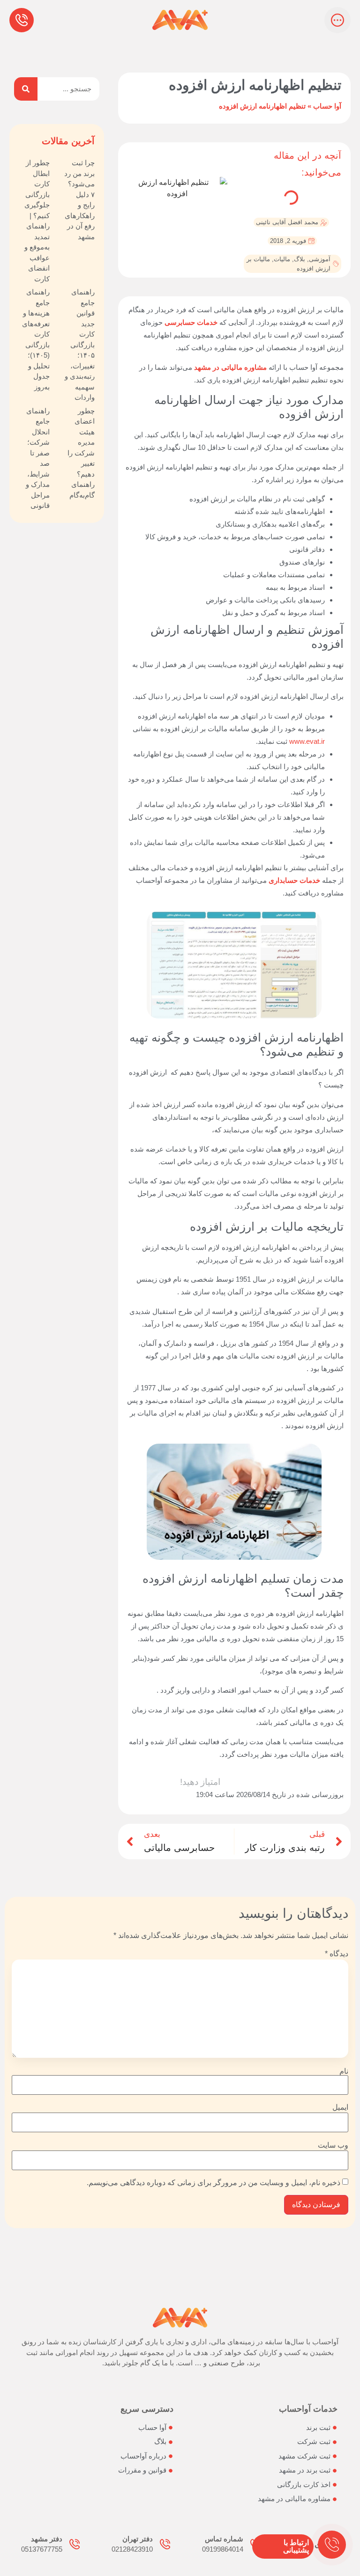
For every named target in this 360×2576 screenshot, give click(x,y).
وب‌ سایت (333, 2145)
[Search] (26, 89)
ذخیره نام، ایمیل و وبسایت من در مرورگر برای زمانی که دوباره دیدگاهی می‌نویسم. (214, 2183)
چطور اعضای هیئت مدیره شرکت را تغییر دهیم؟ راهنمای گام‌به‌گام (81, 453)
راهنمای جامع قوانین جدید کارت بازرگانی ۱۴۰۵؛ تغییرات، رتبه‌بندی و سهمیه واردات (80, 345)
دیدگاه (337, 1954)
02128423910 (132, 2549)
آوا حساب (327, 106)
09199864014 (223, 2549)
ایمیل (340, 2107)
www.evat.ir (307, 741)
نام (344, 2071)
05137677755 (42, 2549)
